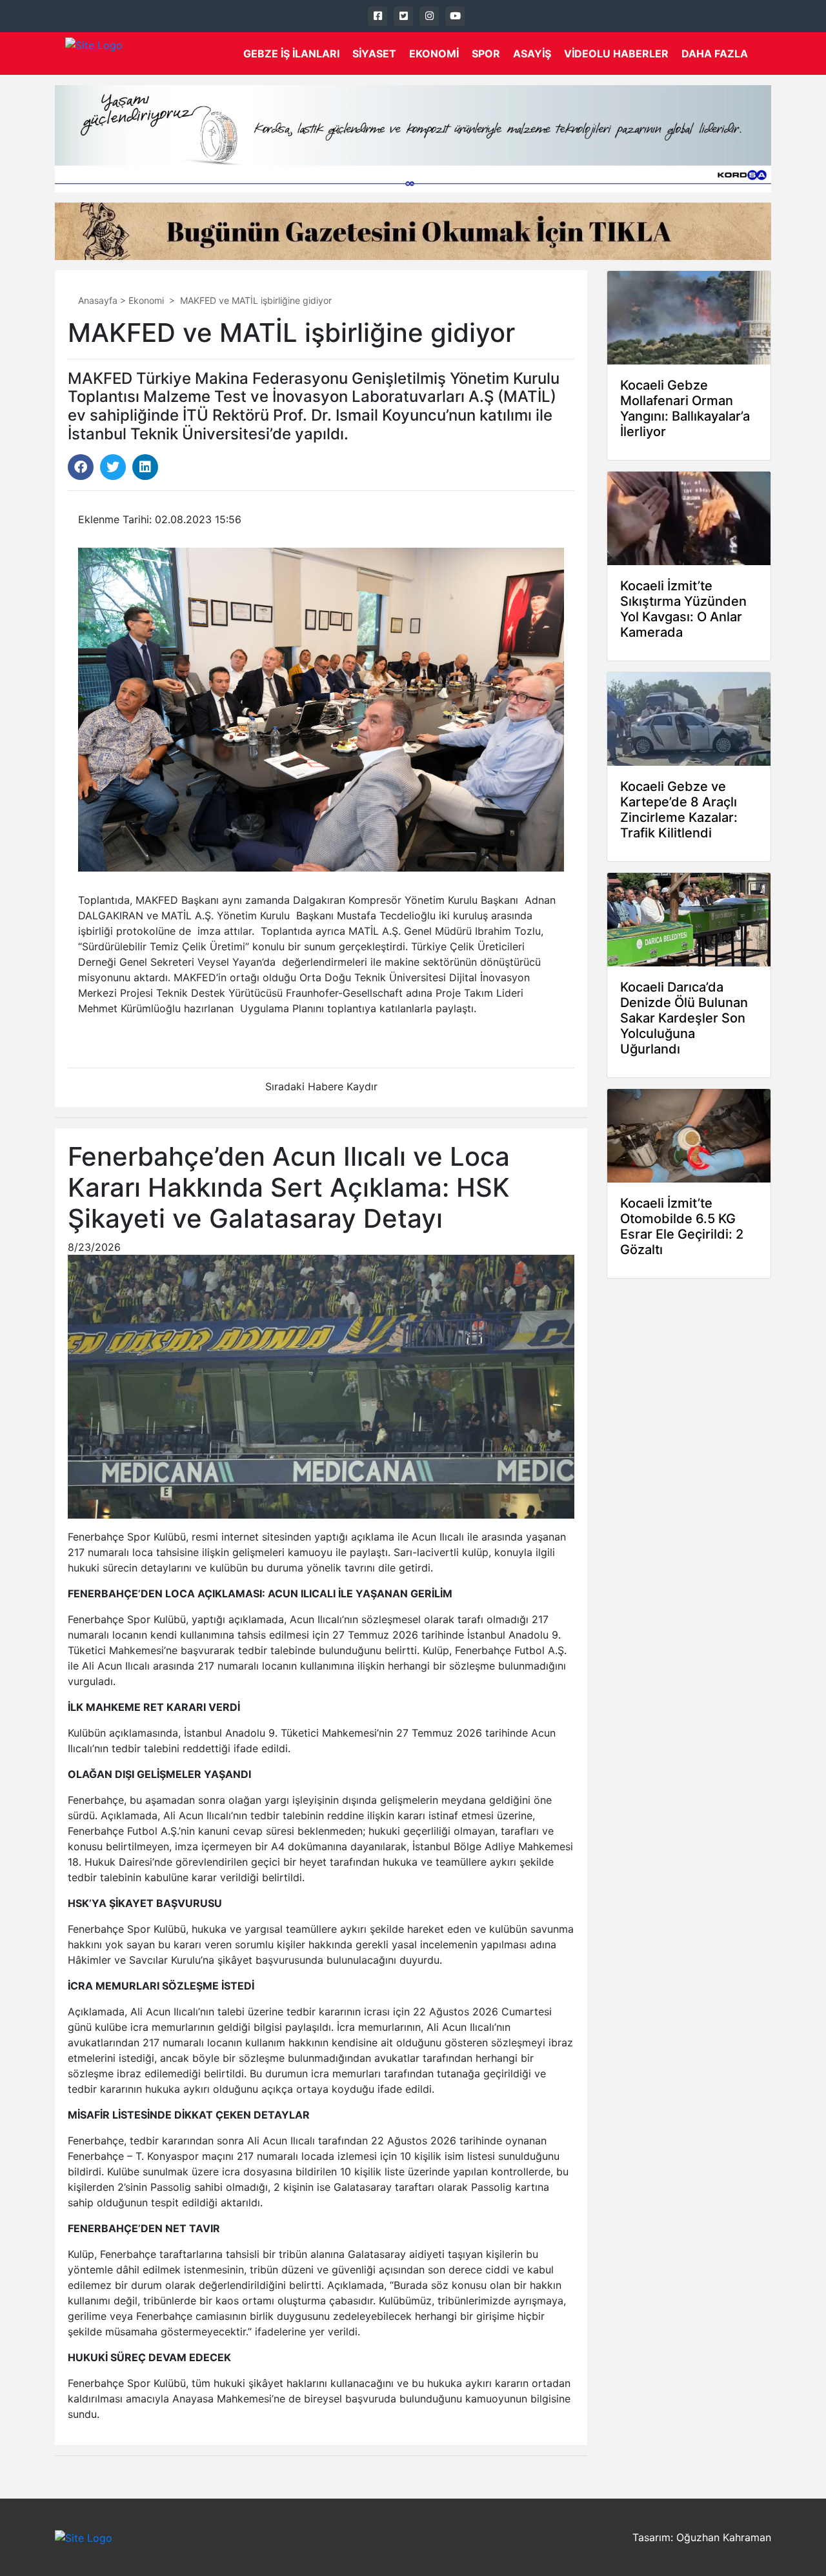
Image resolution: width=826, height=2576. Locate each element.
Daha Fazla (715, 54)
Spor (486, 54)
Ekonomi (434, 54)
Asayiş (532, 54)
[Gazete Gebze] (94, 54)
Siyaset (374, 54)
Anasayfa (98, 300)
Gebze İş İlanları (291, 54)
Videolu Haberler (616, 54)
